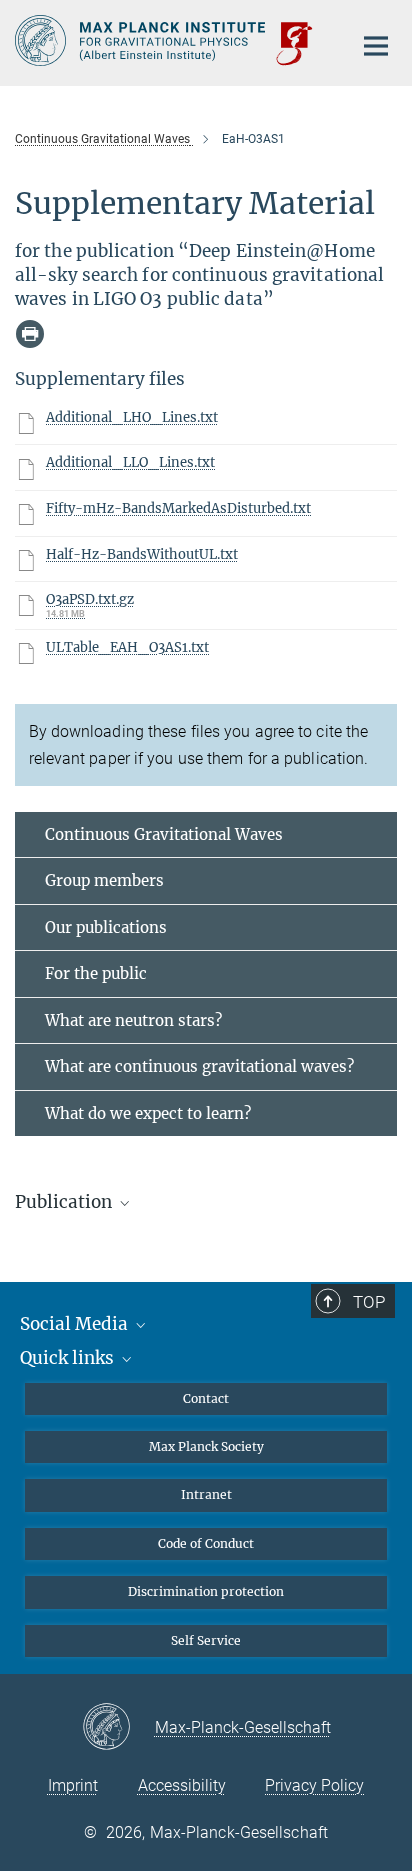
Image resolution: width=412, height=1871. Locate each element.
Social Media (76, 1324)
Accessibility (182, 1785)
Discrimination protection (206, 1591)
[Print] (30, 334)
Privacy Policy (314, 1785)
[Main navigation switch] (376, 46)
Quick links (69, 1358)
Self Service (206, 1640)
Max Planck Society (206, 1446)
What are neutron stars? (133, 1020)
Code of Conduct (206, 1543)
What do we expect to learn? (148, 1113)
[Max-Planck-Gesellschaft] (118, 1728)
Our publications (106, 927)
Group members (104, 880)
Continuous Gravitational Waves (164, 834)
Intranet (206, 1494)
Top (369, 1302)
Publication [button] (65, 1202)
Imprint (73, 1785)
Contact (206, 1398)
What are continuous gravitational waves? (199, 1066)
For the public (96, 973)
